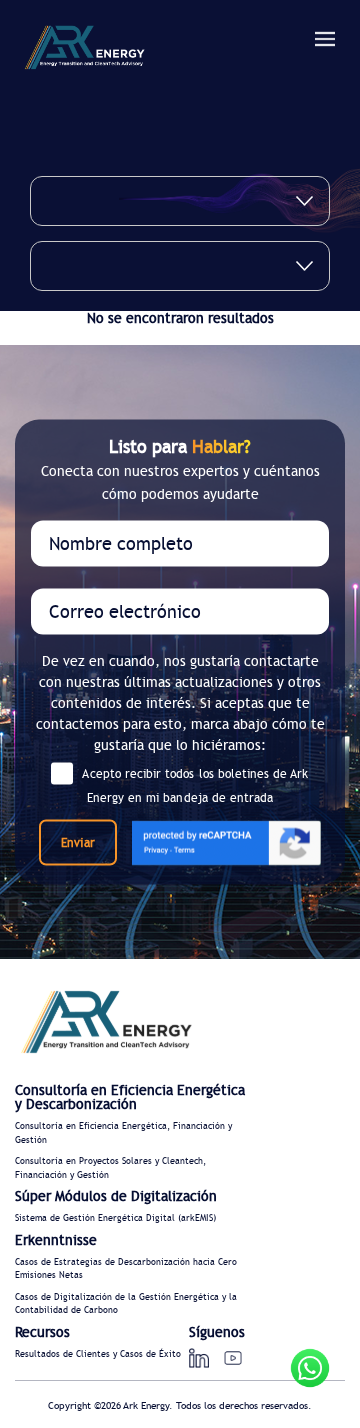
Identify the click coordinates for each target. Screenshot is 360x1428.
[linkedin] (199, 1358)
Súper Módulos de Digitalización (116, 1197)
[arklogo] (84, 50)
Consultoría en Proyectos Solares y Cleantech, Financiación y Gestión (110, 1168)
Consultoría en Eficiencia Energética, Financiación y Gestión (123, 1133)
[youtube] (233, 1358)
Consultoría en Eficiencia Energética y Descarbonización (130, 1098)
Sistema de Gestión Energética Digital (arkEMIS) (115, 1218)
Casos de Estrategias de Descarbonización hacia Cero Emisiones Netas (126, 1269)
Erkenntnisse (56, 1241)
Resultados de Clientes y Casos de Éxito (98, 1354)
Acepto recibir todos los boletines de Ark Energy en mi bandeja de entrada (195, 786)
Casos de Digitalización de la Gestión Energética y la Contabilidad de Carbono (126, 1304)
